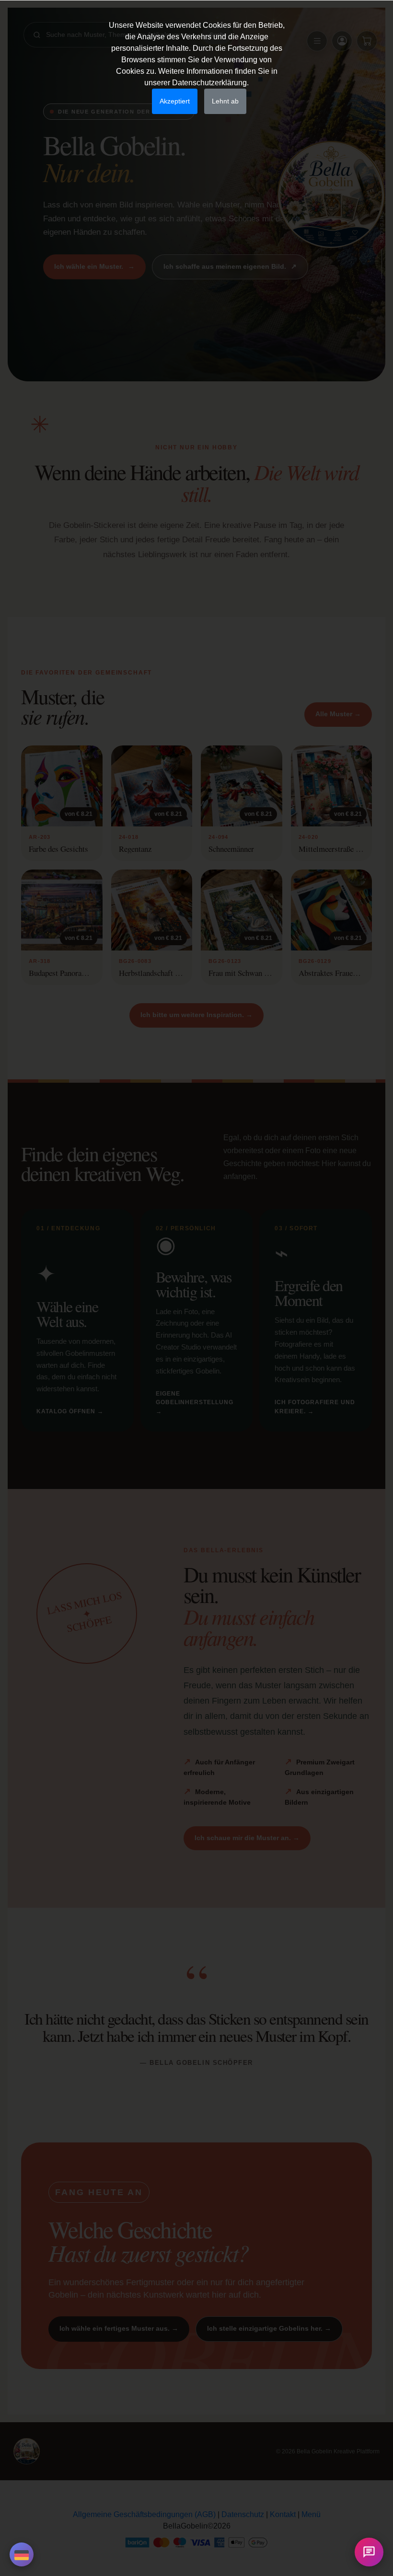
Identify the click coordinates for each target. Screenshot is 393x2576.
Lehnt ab (225, 101)
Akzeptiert (175, 101)
